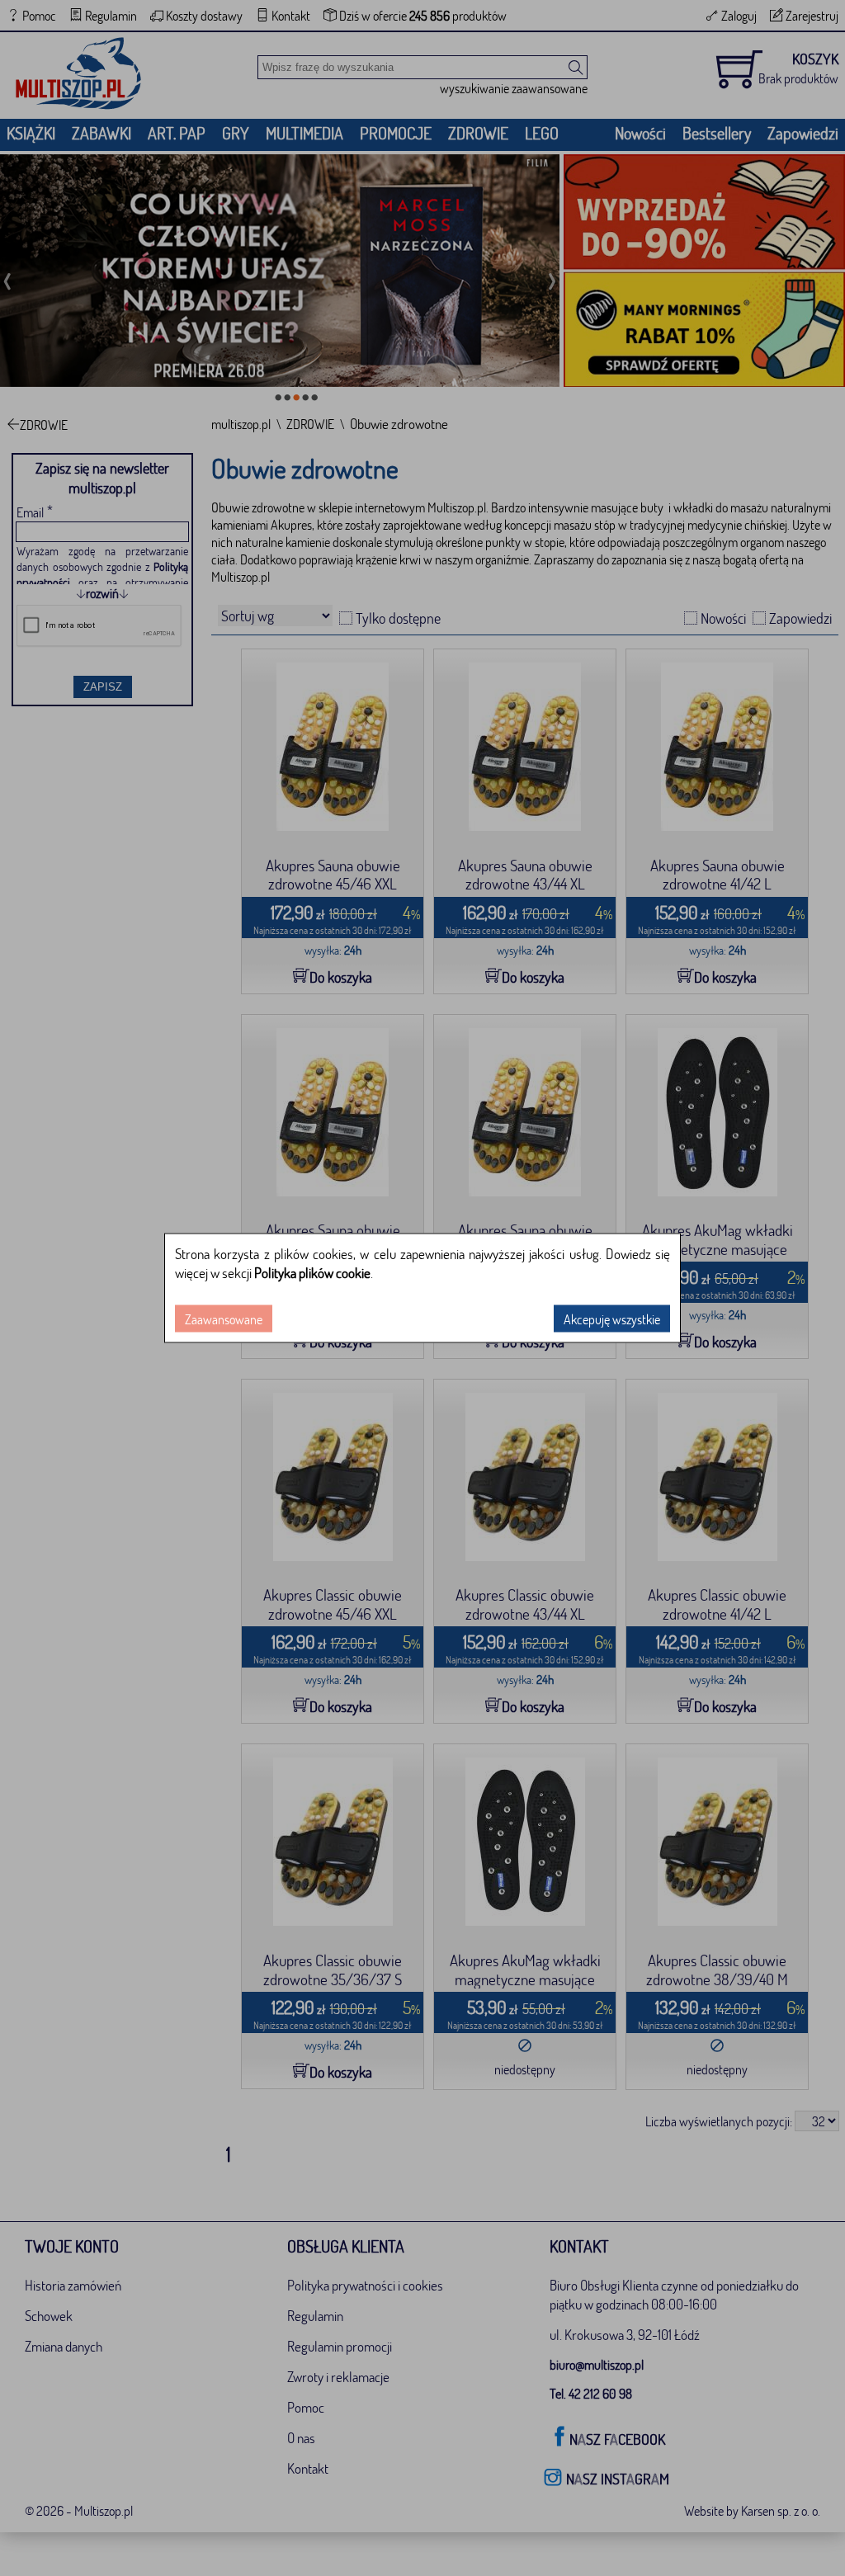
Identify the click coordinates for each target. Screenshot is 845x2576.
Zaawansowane (224, 1319)
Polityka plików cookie (312, 1273)
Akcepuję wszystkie (612, 1319)
